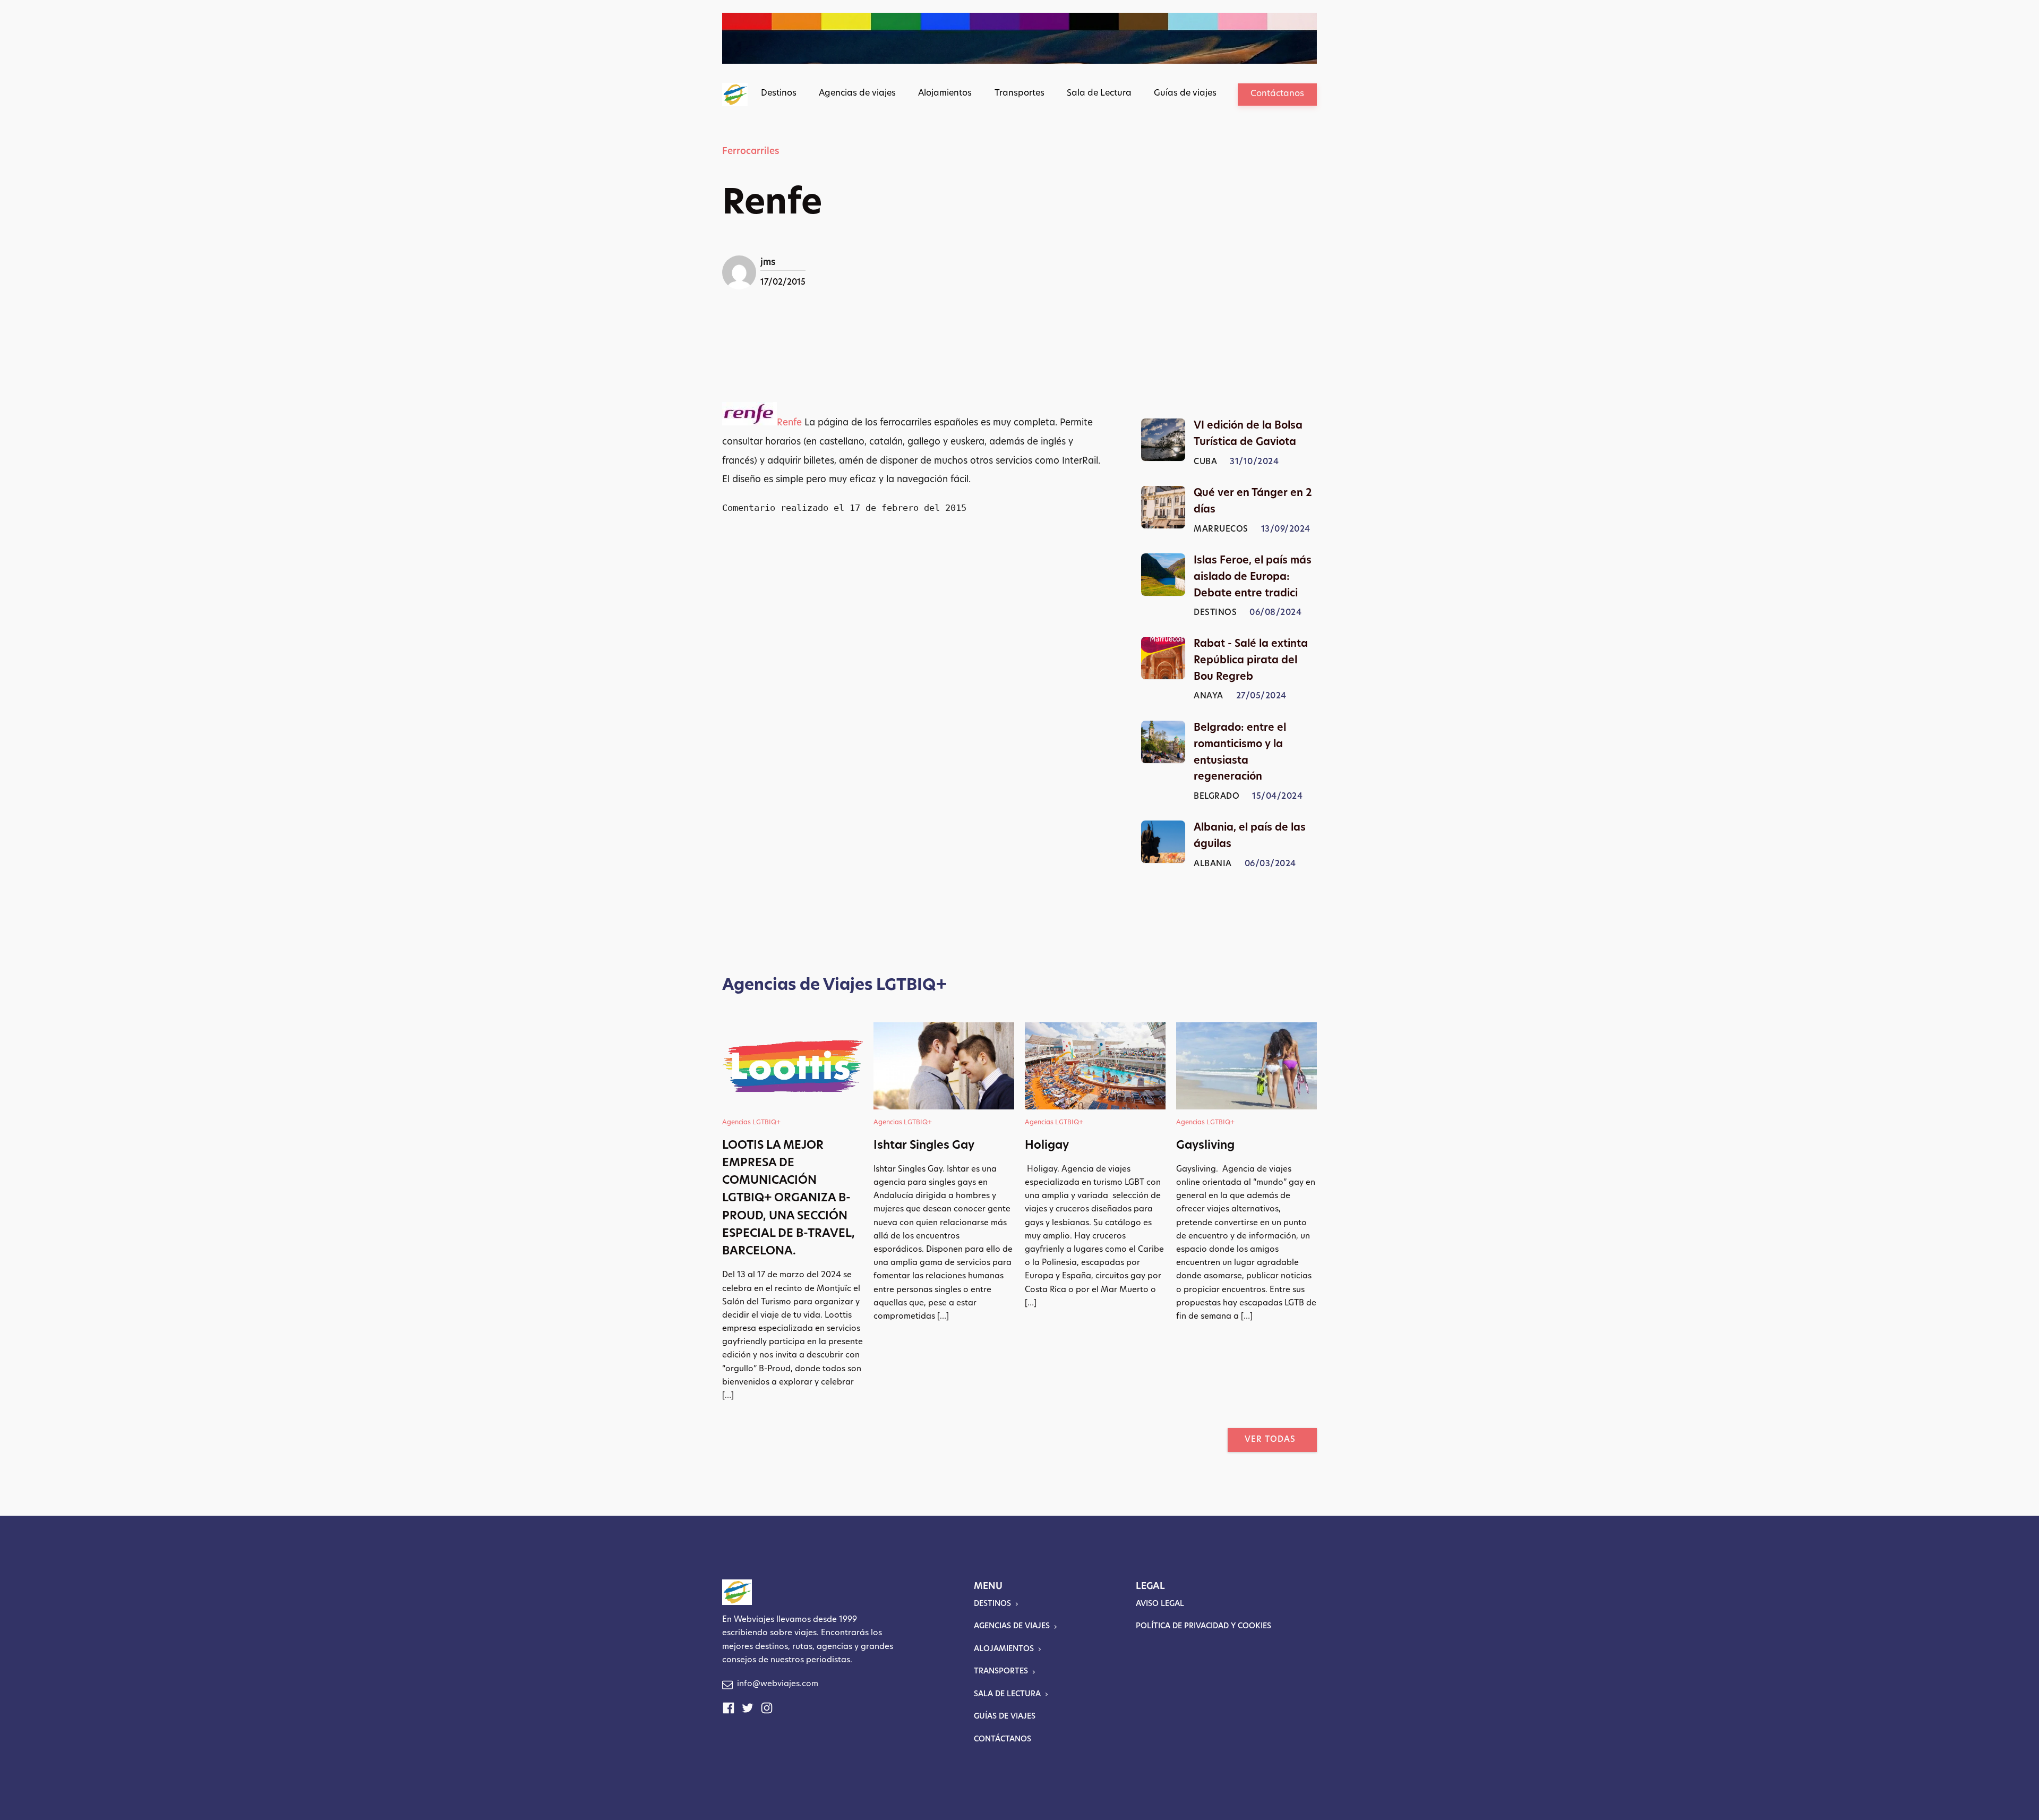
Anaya (1209, 697)
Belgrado (1216, 797)
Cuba (1205, 462)
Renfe (789, 423)
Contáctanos (1277, 94)
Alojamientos (945, 93)
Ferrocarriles (751, 152)
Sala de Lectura (1099, 93)
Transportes (1019, 93)
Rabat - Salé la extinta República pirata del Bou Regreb (1251, 661)
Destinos (779, 93)
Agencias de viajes (857, 93)
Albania (1213, 864)
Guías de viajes (1185, 93)
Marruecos (1221, 530)
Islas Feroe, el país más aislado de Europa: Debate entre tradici (1253, 578)
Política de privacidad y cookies (1203, 1626)
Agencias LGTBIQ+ (751, 1123)
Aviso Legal (1160, 1604)
